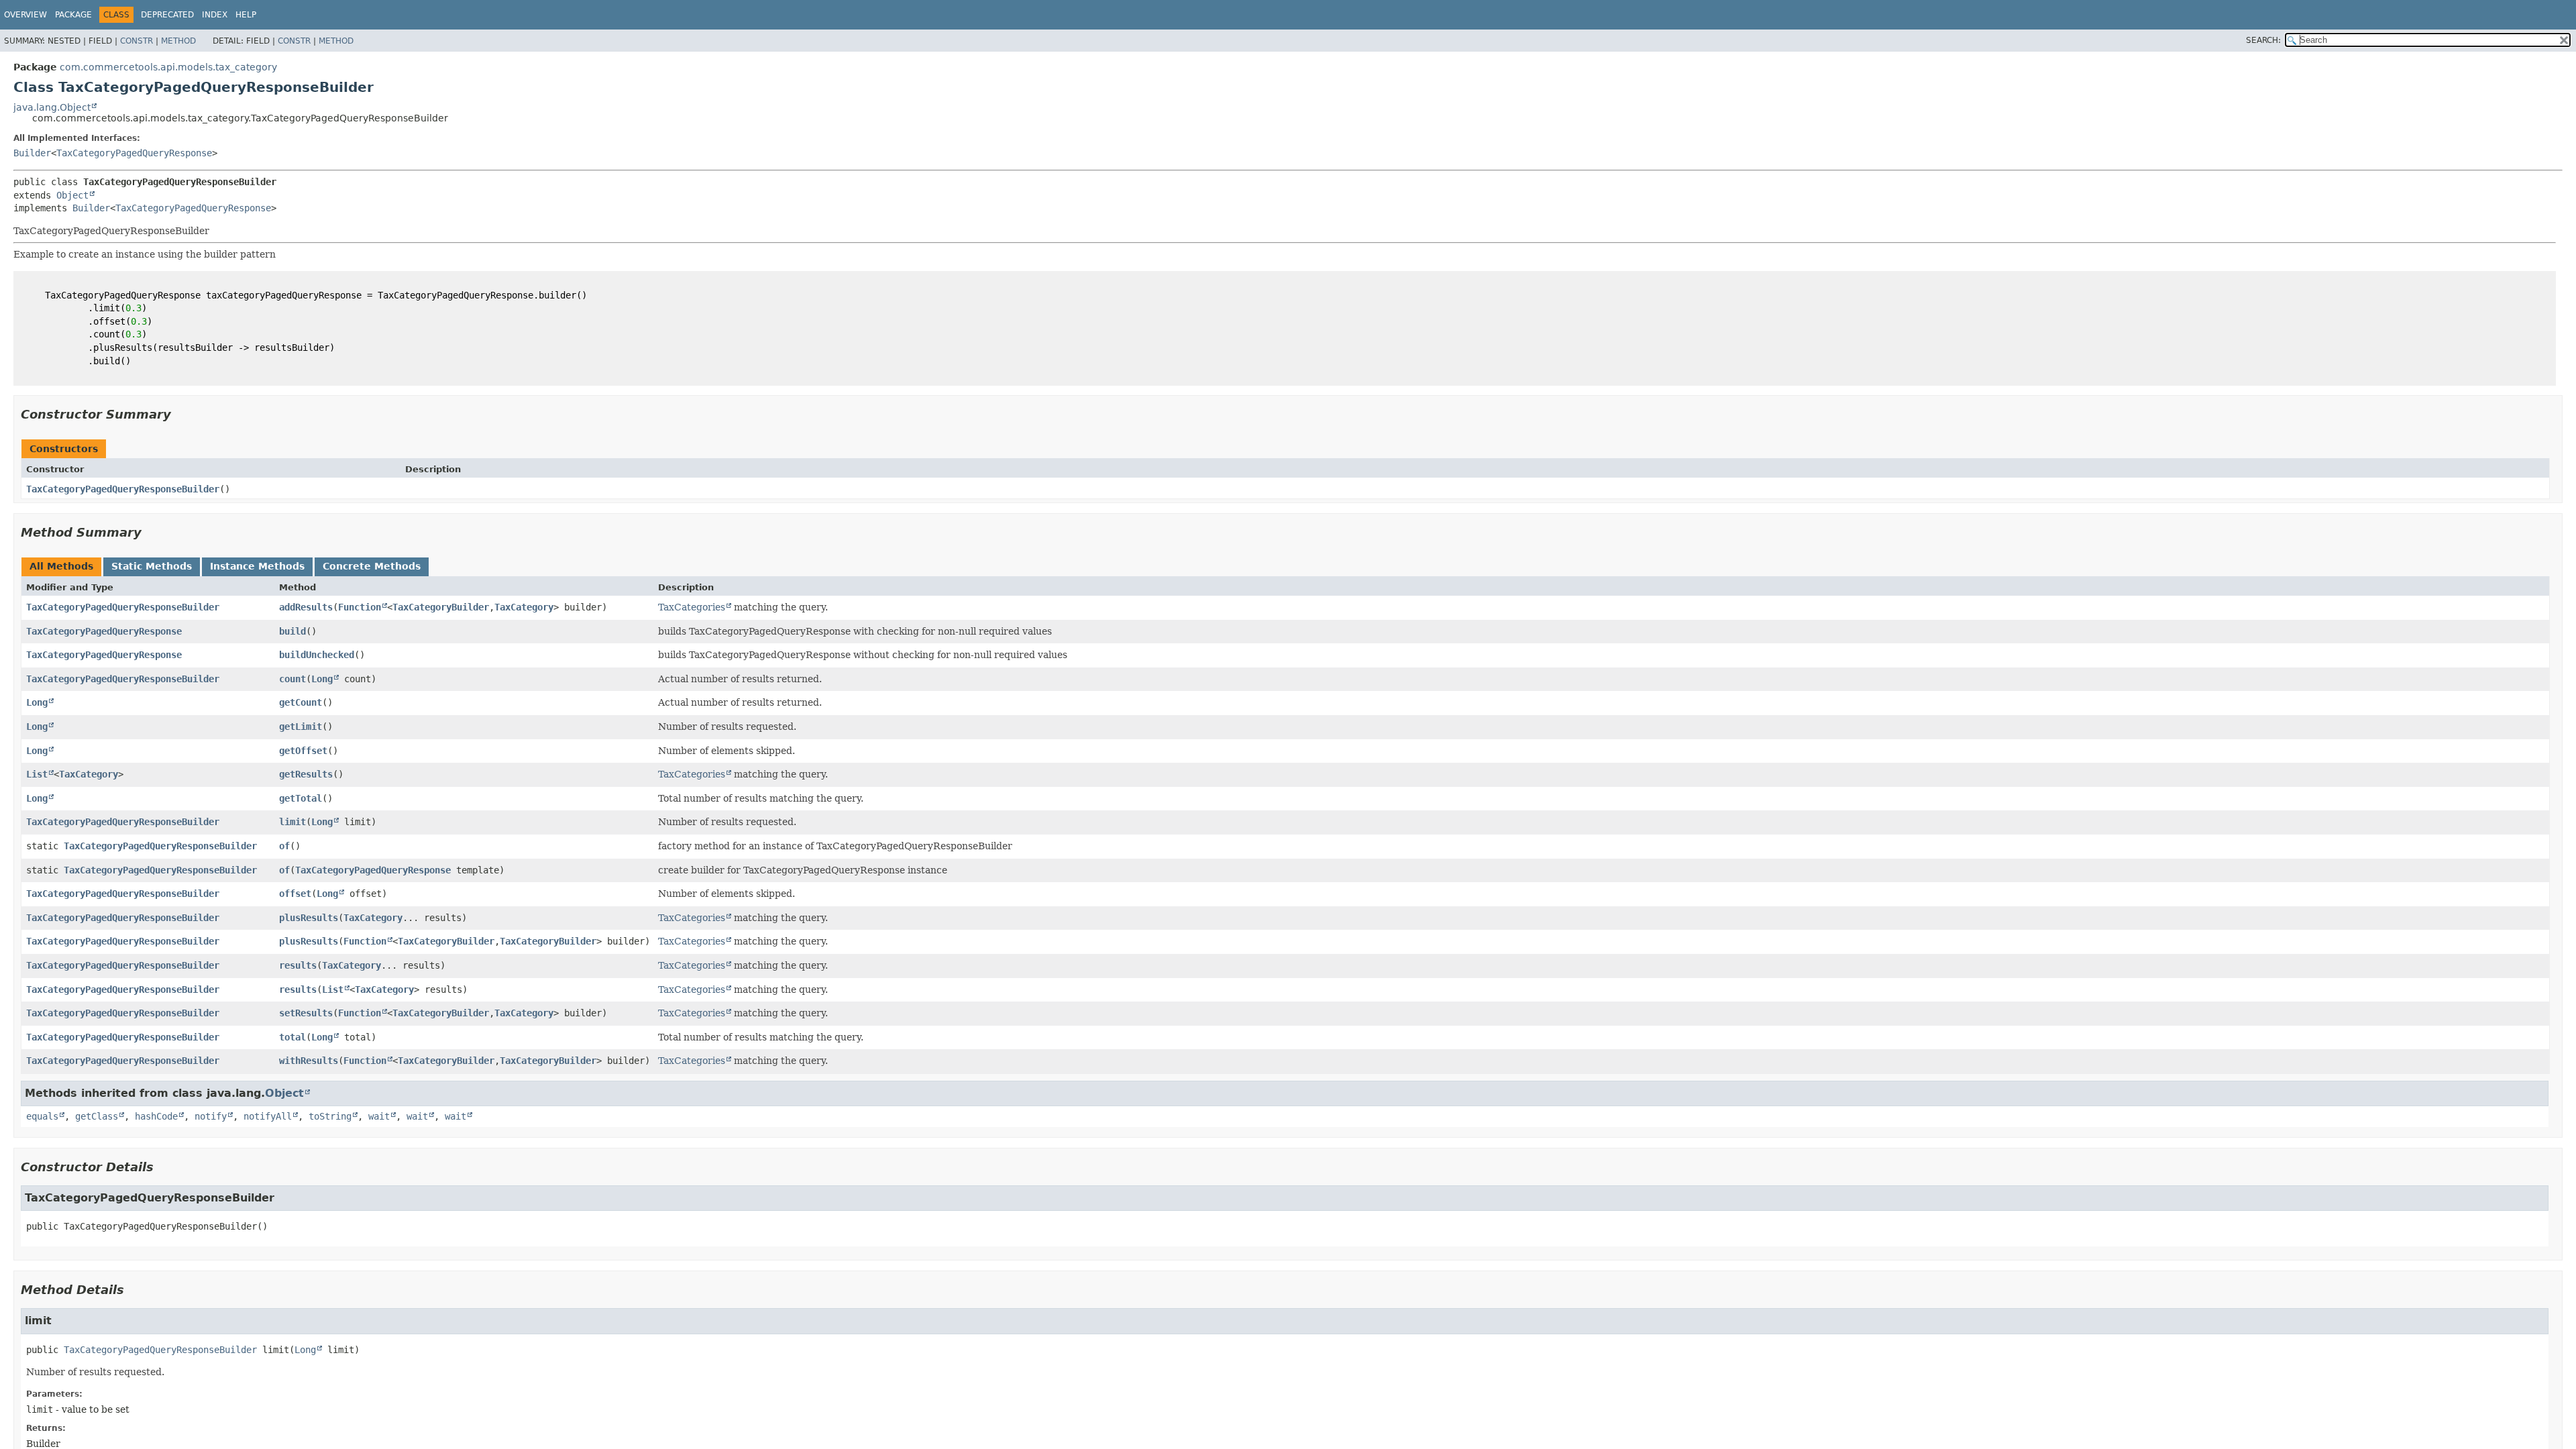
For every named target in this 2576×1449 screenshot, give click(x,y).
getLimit (301, 727)
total (292, 1037)
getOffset (303, 751)
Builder (32, 153)
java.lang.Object (52, 107)
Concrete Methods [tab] (372, 566)
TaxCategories (692, 607)
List (37, 774)
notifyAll (268, 1116)
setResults (306, 1013)
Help (246, 15)
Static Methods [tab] (152, 566)
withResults (309, 1061)
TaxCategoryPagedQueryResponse (134, 153)
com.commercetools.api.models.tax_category (168, 67)
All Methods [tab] (61, 566)
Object (72, 195)
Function (360, 607)
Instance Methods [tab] (257, 566)
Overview (25, 15)
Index (215, 15)
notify (211, 1116)
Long (322, 679)
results (298, 965)
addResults (306, 607)
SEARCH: (2263, 40)
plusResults (309, 918)
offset (295, 894)
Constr (137, 41)
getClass (97, 1116)
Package (73, 15)
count (292, 679)
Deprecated (167, 15)
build (292, 631)
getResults (306, 774)
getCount (301, 702)
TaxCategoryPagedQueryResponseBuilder (123, 489)
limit (292, 822)
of (284, 846)
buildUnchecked (317, 655)
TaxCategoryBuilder (441, 607)
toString (330, 1116)
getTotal (301, 798)
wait (379, 1116)
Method (178, 41)
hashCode (156, 1116)
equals (42, 1116)
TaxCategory (524, 607)
